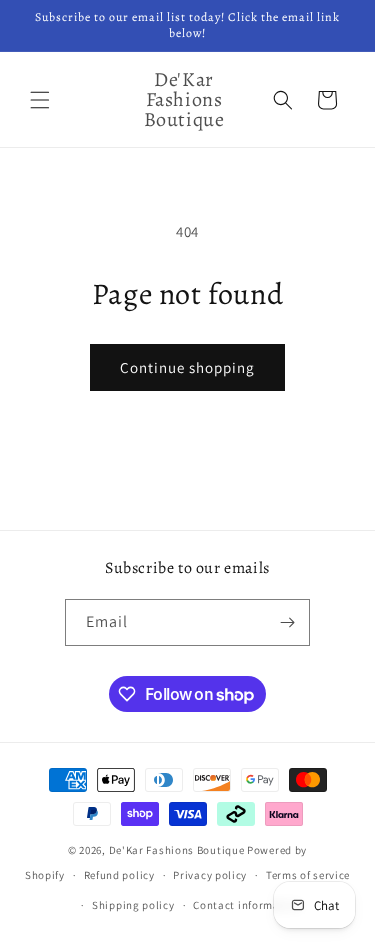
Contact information (247, 905)
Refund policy (119, 875)
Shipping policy (133, 905)
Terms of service (308, 875)
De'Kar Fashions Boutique (177, 850)
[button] (40, 100)
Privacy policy (210, 875)
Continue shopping (187, 367)
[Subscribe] (287, 622)
